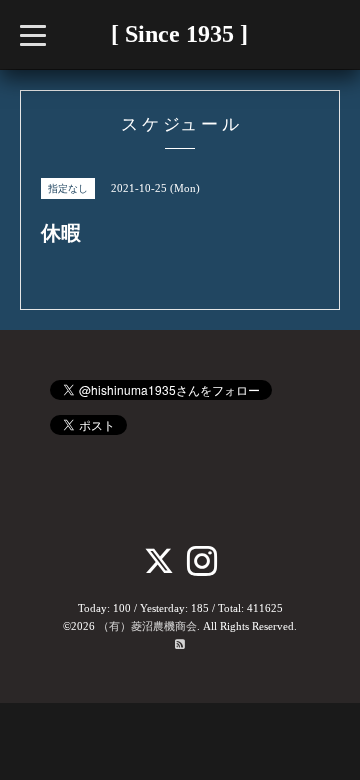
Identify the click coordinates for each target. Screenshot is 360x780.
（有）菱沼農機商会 (147, 626)
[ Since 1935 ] (179, 34)
